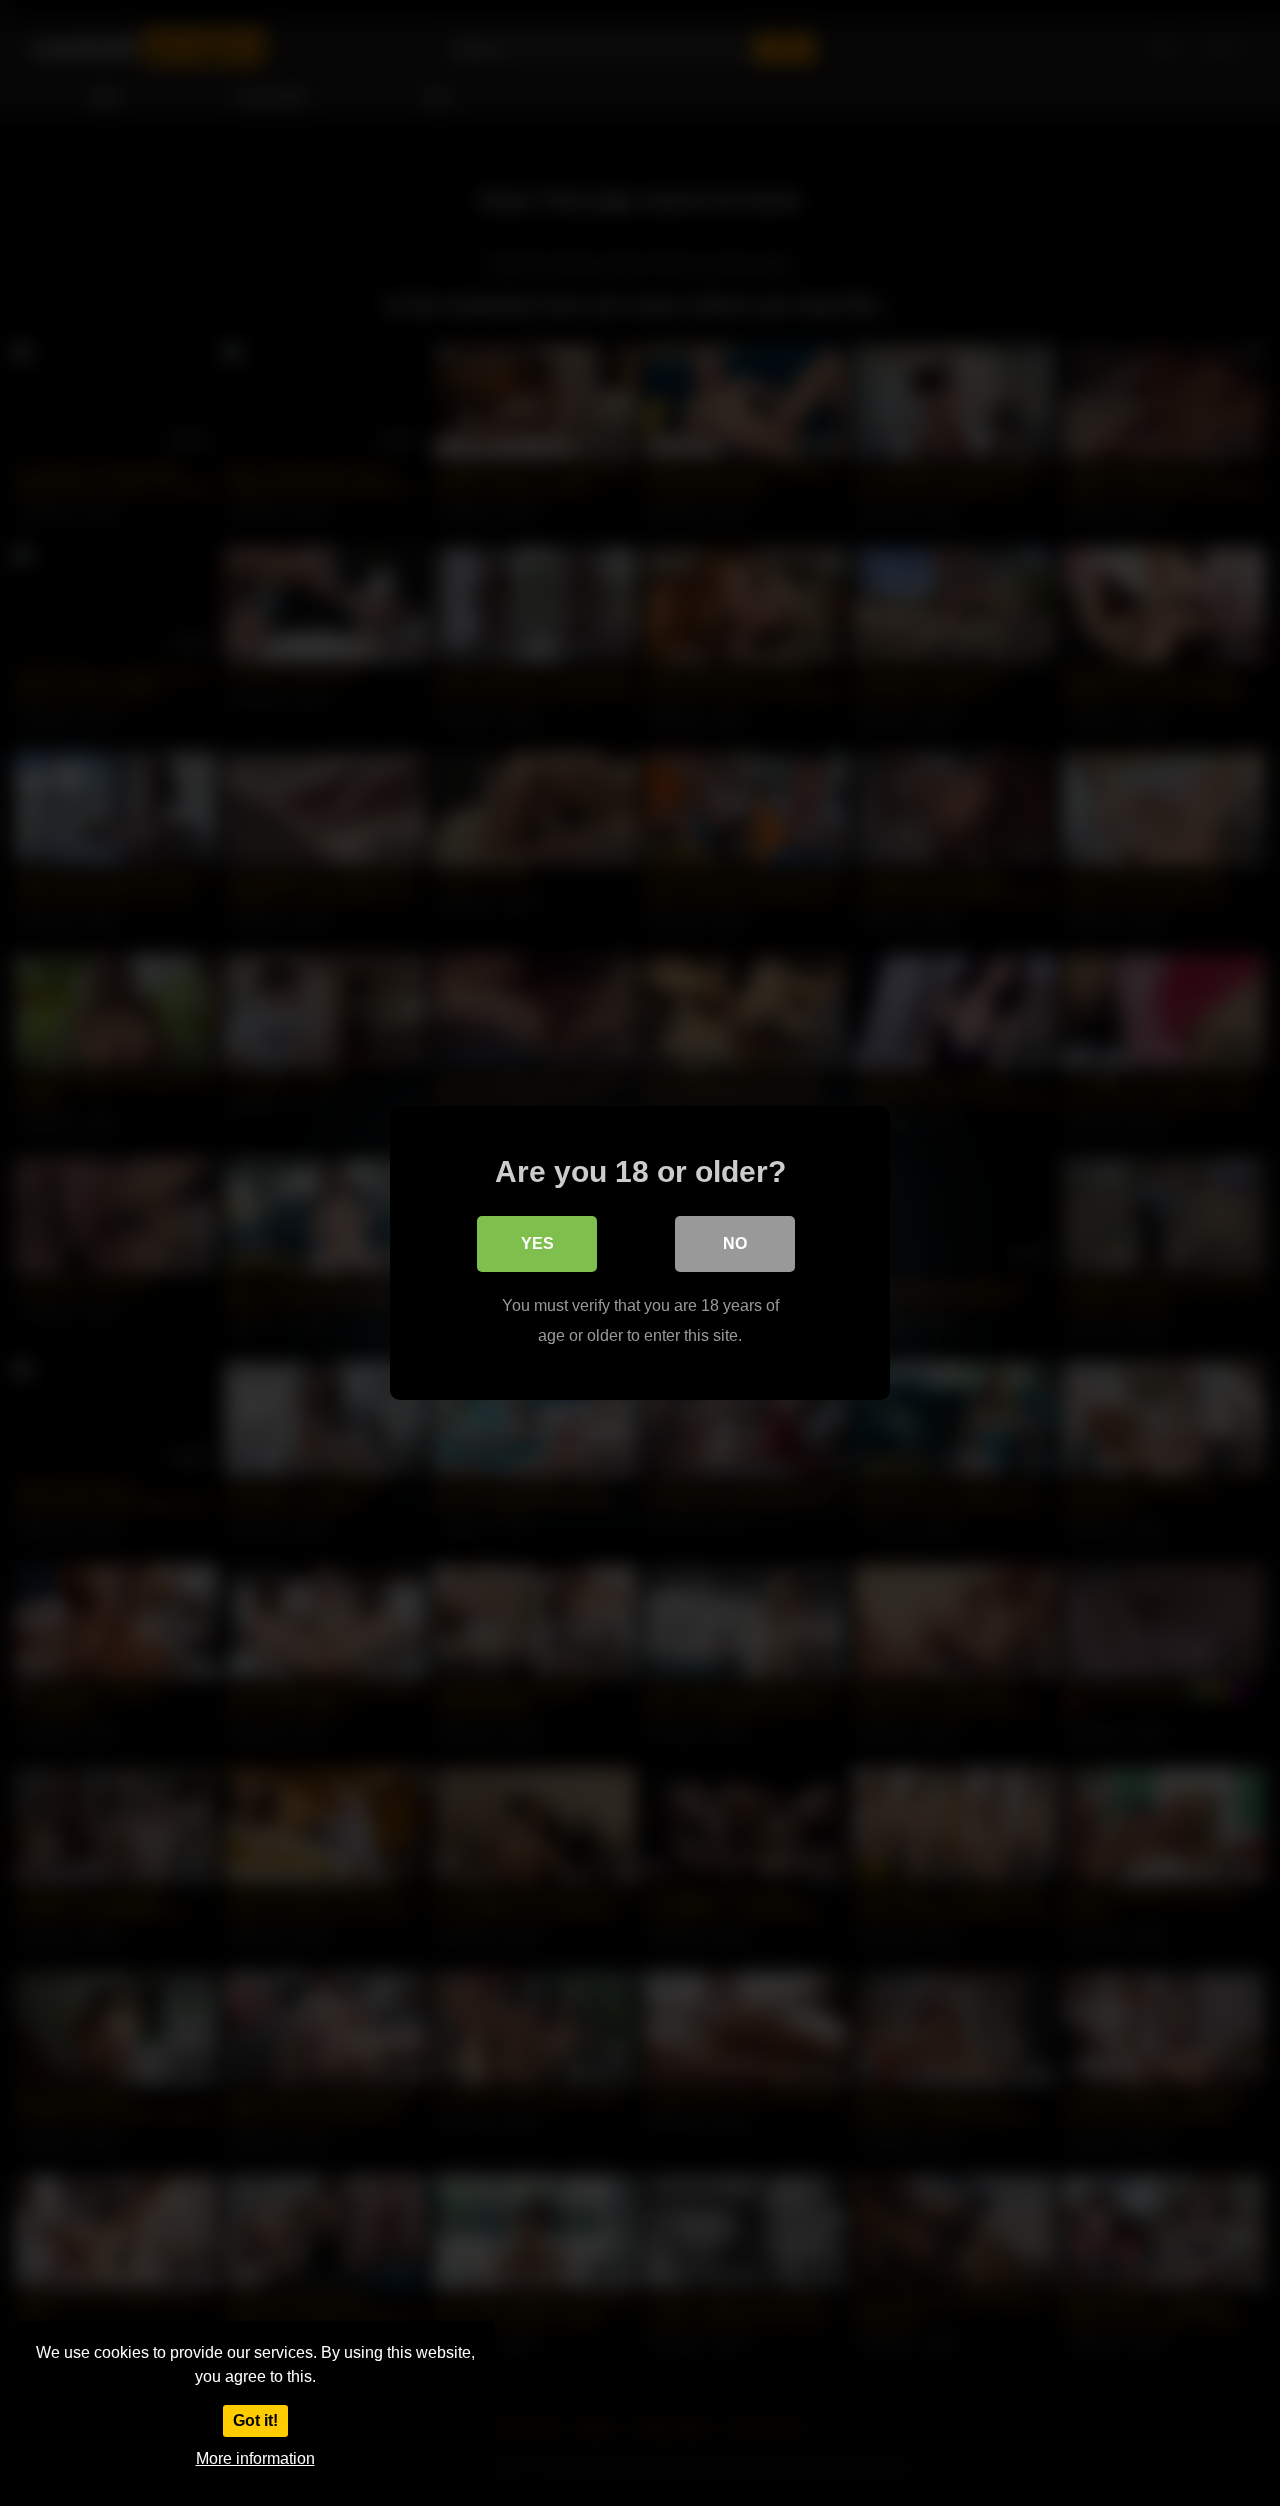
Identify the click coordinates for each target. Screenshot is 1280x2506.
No (735, 1243)
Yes (537, 1243)
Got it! (255, 2420)
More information (255, 2458)
